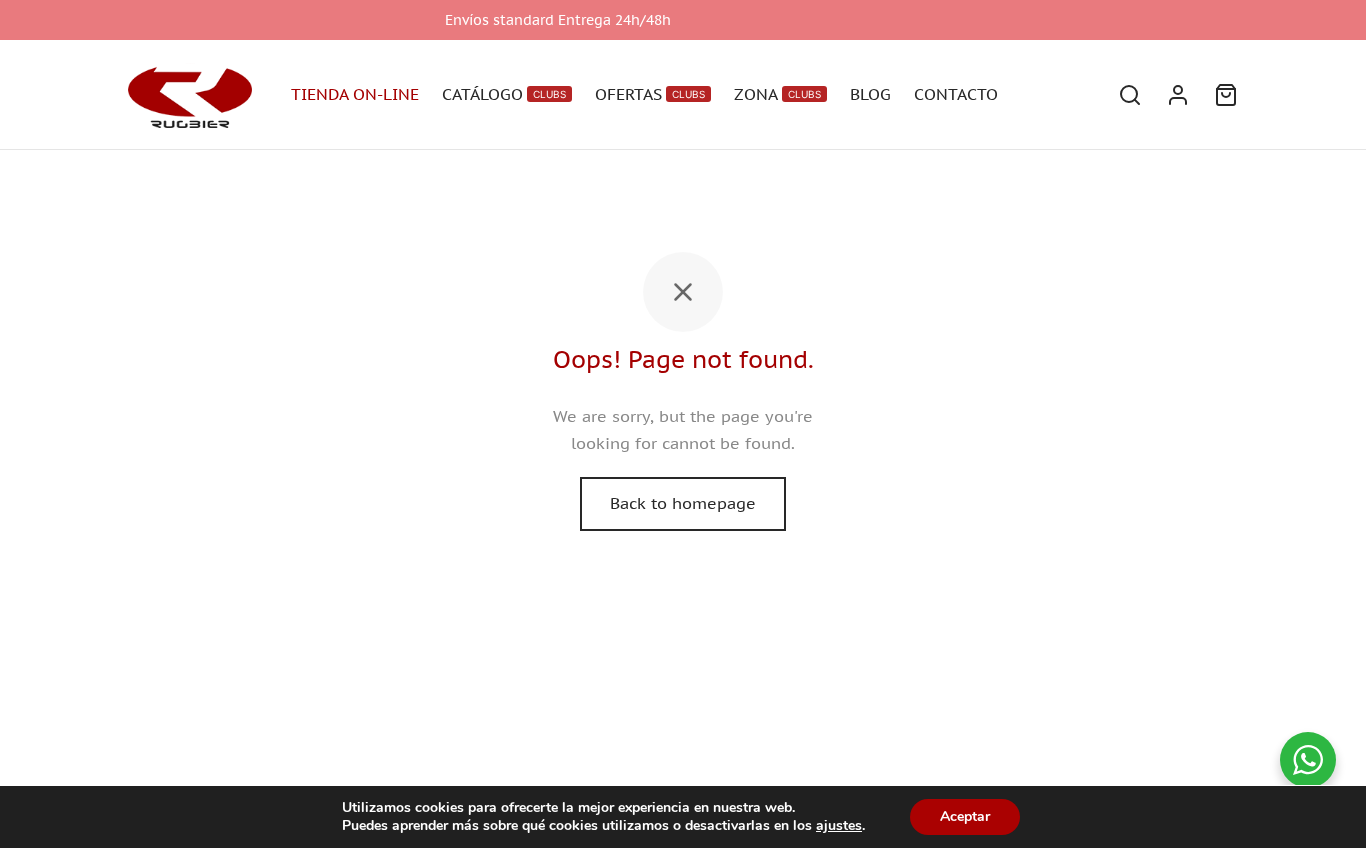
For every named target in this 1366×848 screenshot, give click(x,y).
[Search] (1130, 95)
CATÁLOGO (504, 94)
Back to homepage (683, 503)
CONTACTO (956, 94)
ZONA (777, 94)
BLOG (870, 94)
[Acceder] (1178, 95)
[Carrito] (1226, 95)
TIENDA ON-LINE (355, 94)
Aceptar (965, 816)
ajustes (839, 826)
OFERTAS (650, 94)
